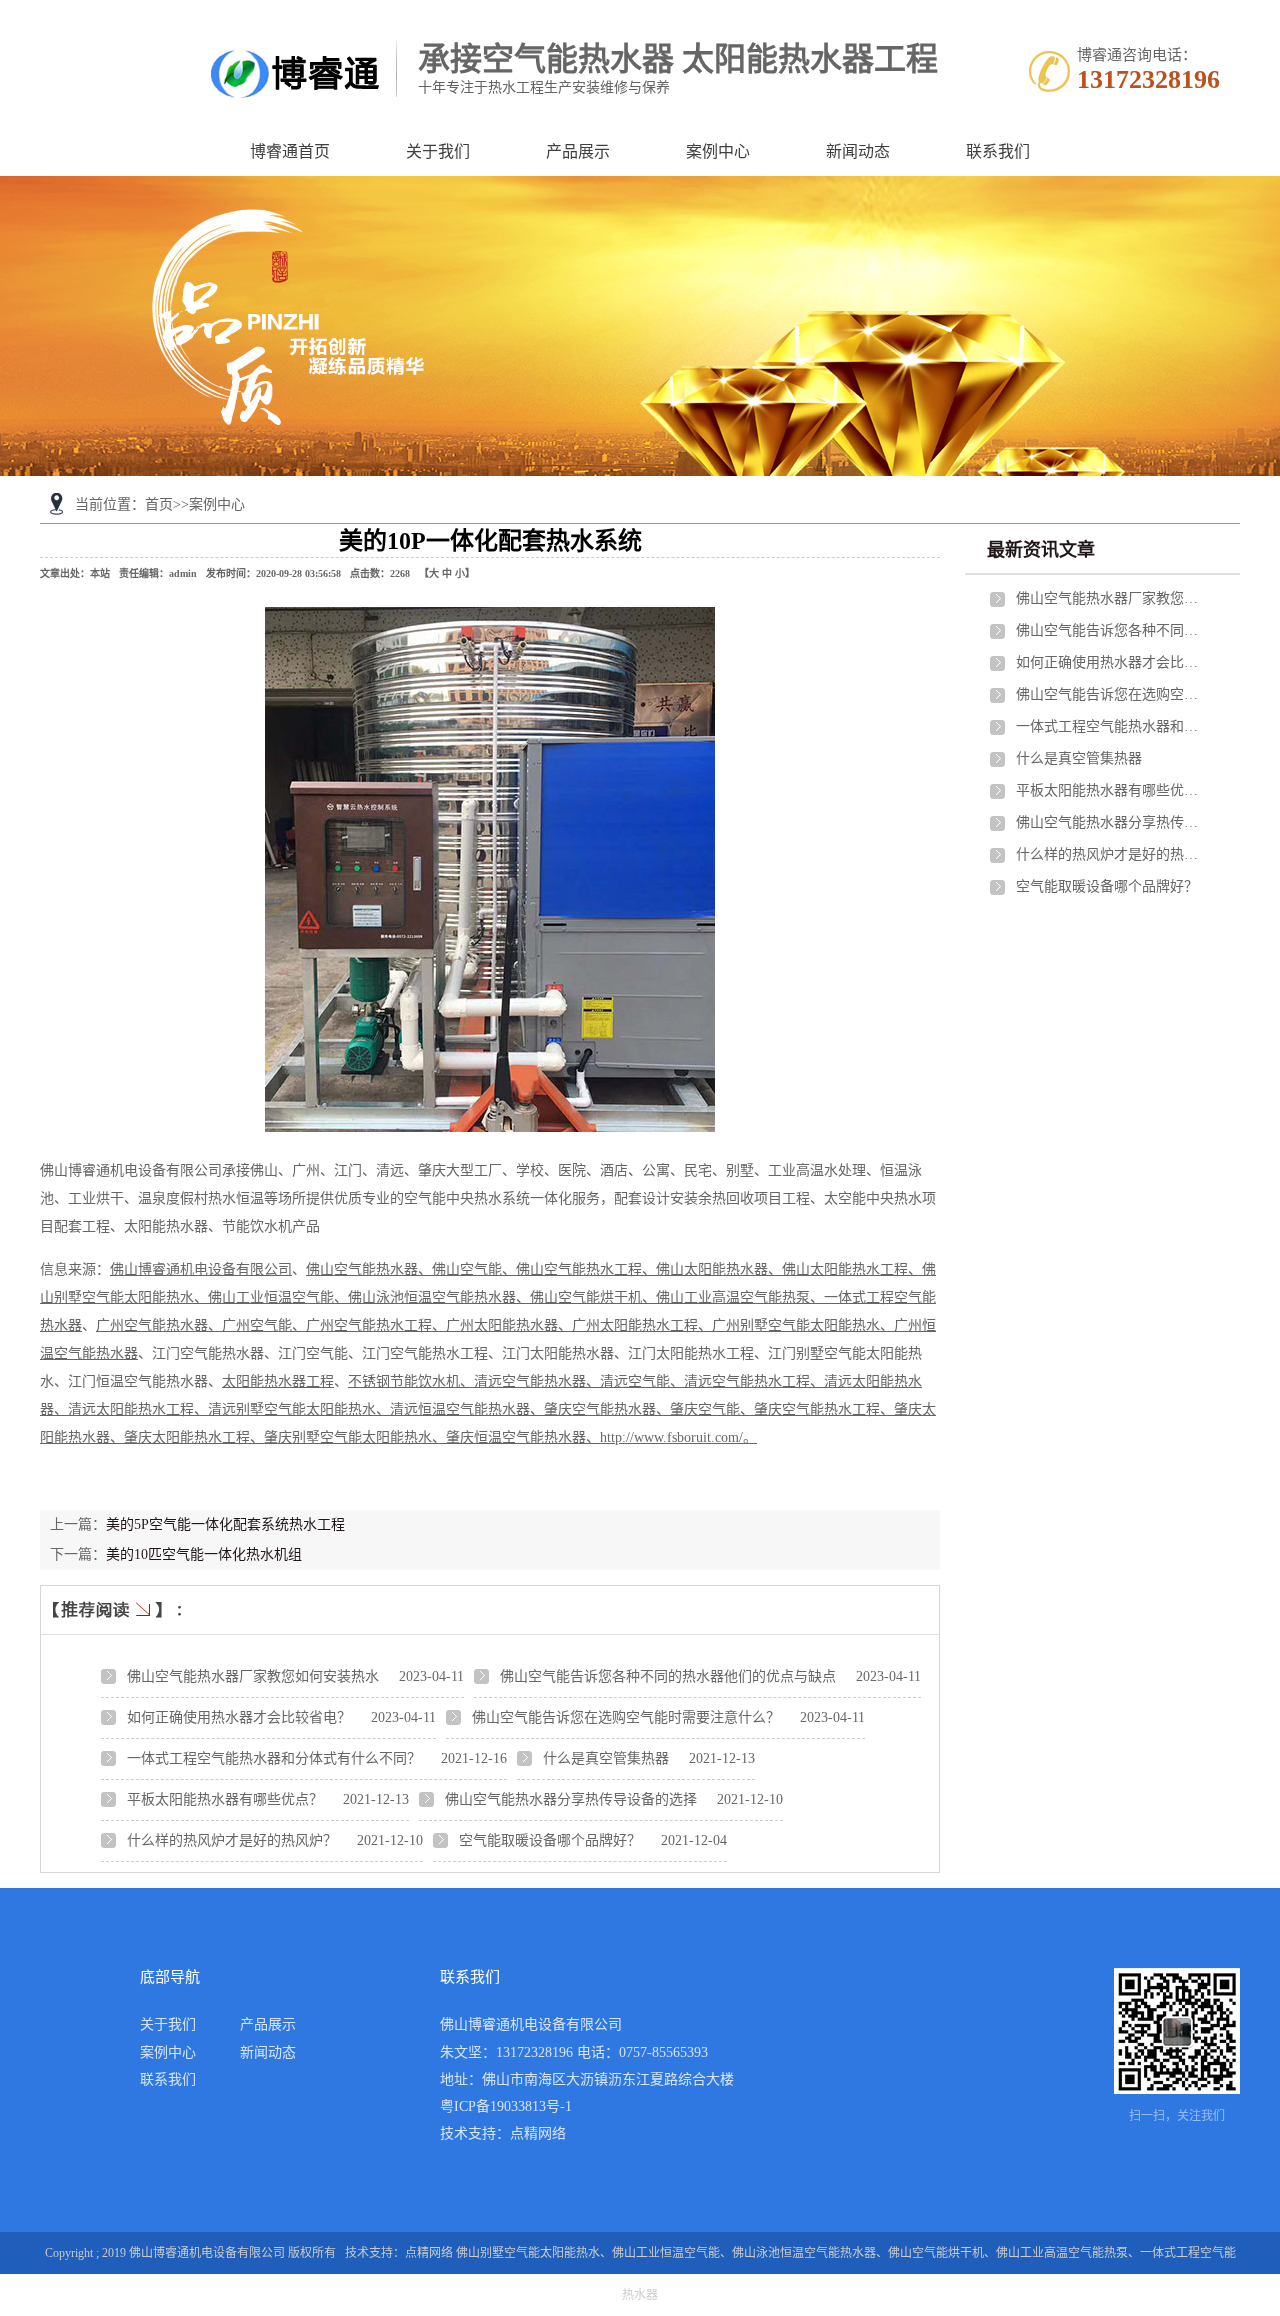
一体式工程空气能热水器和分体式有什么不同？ (274, 1758)
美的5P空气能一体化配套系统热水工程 (225, 1524)
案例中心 (718, 151)
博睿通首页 (290, 151)
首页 (159, 504)
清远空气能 (635, 1381)
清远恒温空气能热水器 (460, 1409)
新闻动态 (858, 151)
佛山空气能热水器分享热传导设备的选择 (571, 1799)
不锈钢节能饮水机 (404, 1381)
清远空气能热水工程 (747, 1381)
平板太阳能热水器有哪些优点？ (225, 1799)
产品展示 (578, 151)
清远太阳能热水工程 (131, 1409)
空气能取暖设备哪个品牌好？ (550, 1840)
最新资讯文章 (1041, 550)
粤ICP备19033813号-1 (506, 2106)
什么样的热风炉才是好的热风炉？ (232, 1840)
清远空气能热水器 (530, 1381)
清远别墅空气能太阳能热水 (292, 1409)
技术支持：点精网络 (503, 2133)
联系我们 (998, 151)
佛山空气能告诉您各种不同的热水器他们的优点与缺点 (668, 1676)
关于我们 (438, 151)
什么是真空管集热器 (606, 1758)
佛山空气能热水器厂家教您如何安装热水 (253, 1676)
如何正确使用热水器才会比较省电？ (239, 1717)
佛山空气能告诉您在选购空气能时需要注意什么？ (626, 1717)
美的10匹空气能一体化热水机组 (204, 1554)
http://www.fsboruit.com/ (671, 1437)
